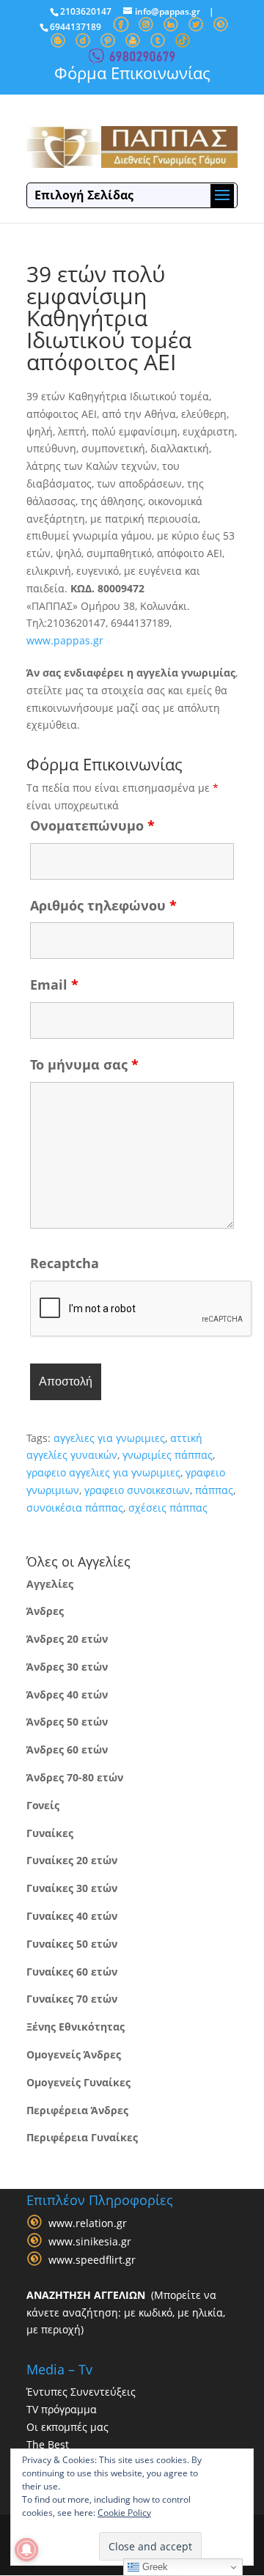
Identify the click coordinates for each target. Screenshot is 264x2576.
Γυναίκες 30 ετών (72, 1888)
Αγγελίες (50, 1584)
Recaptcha (65, 1263)
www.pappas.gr (65, 640)
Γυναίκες (50, 1833)
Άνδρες (45, 1611)
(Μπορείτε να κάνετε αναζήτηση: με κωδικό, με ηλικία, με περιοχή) (126, 2312)
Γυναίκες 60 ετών (72, 1972)
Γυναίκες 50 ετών (72, 1944)
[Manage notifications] (26, 2550)
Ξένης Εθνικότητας (76, 2027)
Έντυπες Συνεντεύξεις (81, 2392)
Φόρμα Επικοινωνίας (132, 73)
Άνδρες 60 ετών (67, 1749)
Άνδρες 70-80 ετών (75, 1777)
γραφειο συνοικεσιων (137, 1490)
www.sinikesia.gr (90, 2241)
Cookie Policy (124, 2513)
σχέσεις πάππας (168, 1508)
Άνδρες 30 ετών (67, 1667)
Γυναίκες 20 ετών (72, 1860)
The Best (48, 2444)
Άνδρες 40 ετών (67, 1694)
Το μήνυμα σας (84, 1064)
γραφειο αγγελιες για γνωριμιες (103, 1472)
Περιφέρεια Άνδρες (77, 2110)
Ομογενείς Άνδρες (74, 2054)
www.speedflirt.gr (92, 2260)
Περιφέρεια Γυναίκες (82, 2137)
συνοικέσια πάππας (75, 1508)
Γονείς (43, 1805)
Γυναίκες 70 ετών (72, 1999)
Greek (154, 2567)
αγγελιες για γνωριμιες (109, 1438)
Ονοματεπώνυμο (92, 825)
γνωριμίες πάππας (168, 1455)
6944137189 (76, 27)
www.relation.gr (88, 2223)
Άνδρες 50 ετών (67, 1722)
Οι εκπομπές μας (67, 2427)
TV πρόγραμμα (62, 2409)
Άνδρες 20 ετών (67, 1639)
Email (54, 985)
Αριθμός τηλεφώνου (103, 905)
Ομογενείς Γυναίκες (78, 2082)
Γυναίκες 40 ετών (72, 1916)
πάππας (214, 1490)
